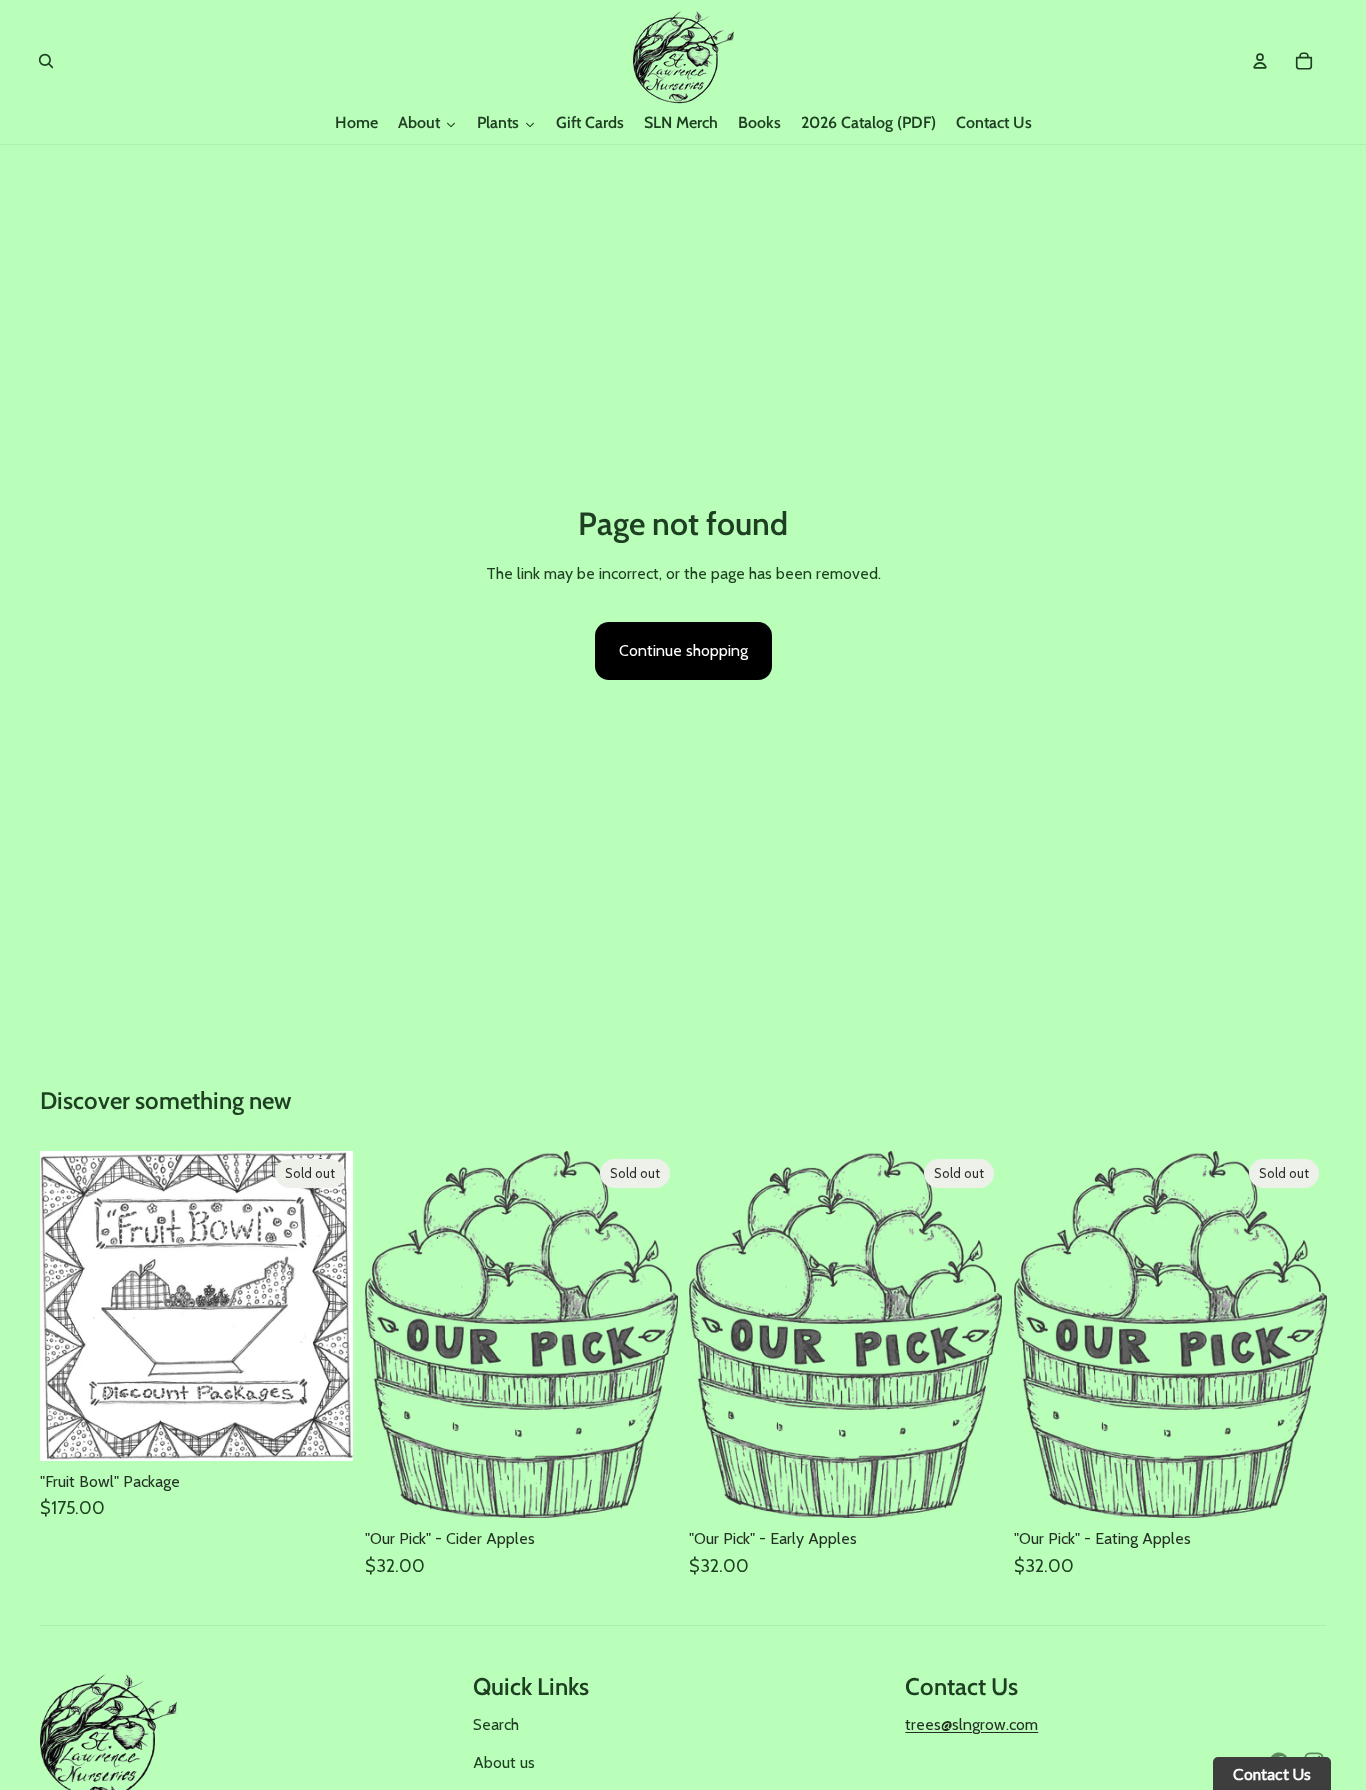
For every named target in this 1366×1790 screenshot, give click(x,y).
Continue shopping (683, 650)
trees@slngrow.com (971, 1724)
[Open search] (46, 61)
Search (496, 1724)
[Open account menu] (1260, 61)
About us (504, 1762)
